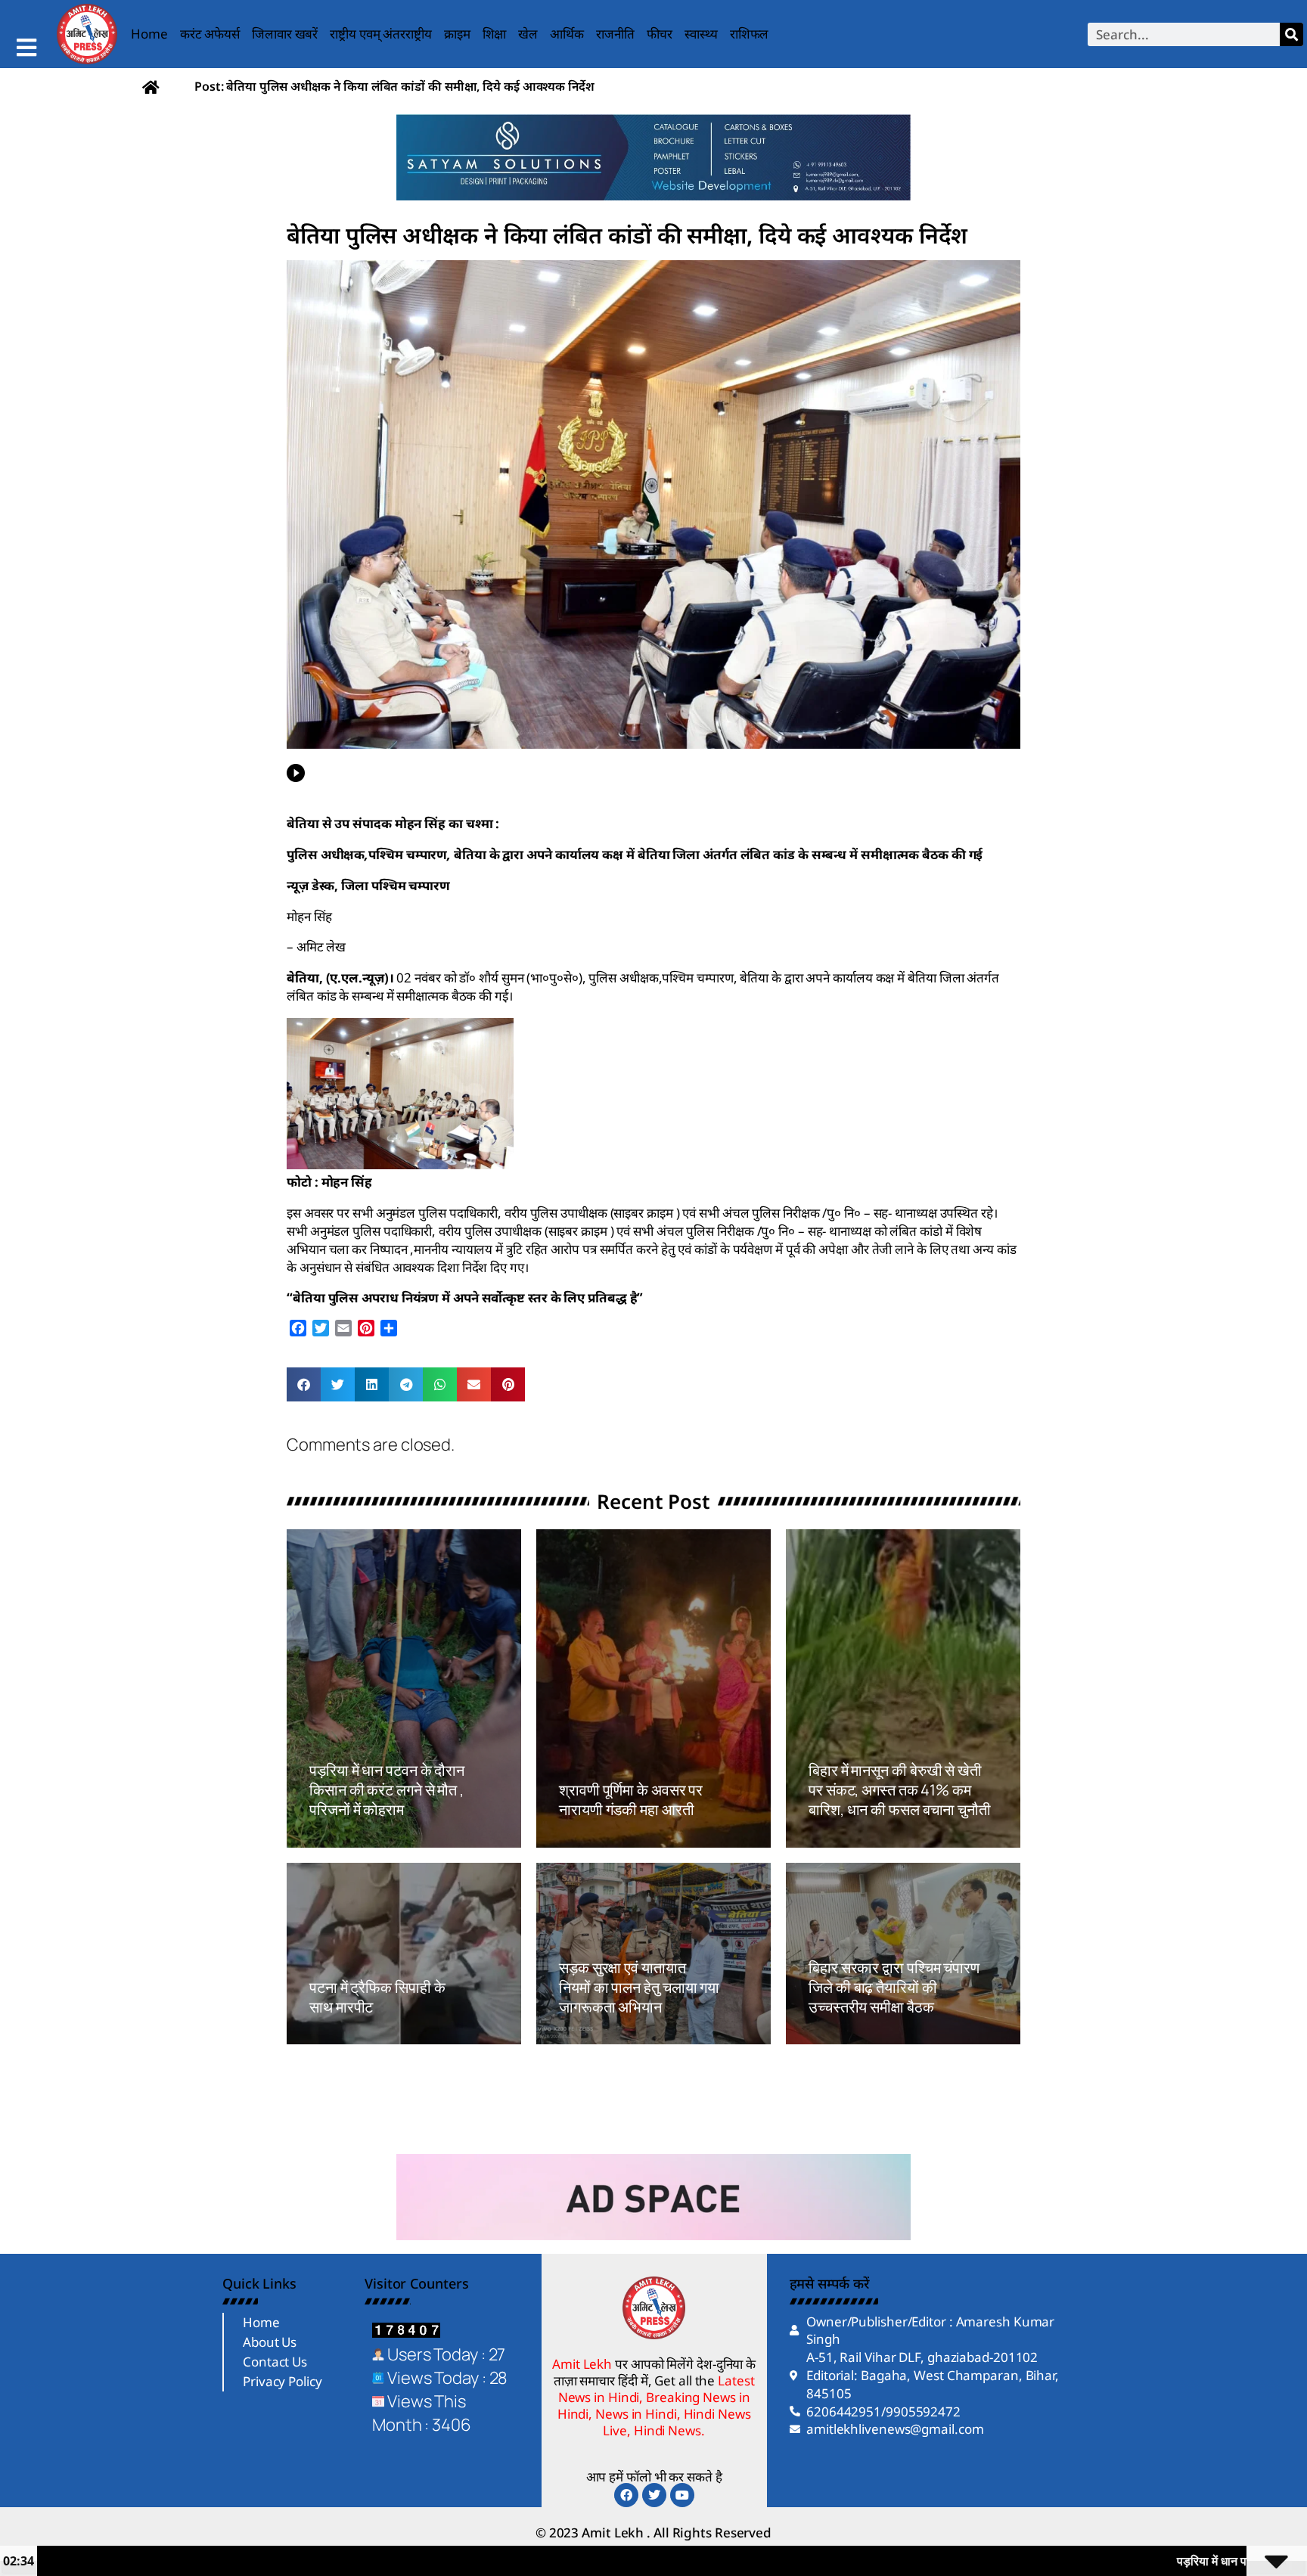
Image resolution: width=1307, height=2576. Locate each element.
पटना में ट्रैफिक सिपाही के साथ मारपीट (377, 1997)
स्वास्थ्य (701, 34)
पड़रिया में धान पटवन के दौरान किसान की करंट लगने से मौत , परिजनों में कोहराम (388, 1790)
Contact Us (275, 2362)
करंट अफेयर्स (210, 34)
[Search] (1291, 34)
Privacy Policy (283, 2381)
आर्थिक (567, 34)
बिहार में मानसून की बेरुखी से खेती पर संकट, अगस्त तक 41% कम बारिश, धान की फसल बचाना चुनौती (900, 1790)
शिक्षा (495, 34)
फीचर (660, 34)
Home (149, 34)
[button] (304, 1384)
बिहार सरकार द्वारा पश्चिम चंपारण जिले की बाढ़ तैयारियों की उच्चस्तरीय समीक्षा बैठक (894, 1987)
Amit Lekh (343, 1839)
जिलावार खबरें (285, 34)
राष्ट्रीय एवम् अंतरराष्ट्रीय (381, 34)
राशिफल (750, 34)
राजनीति (615, 34)
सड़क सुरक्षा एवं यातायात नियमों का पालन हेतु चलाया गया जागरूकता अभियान (639, 1987)
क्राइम (457, 34)
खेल (528, 34)
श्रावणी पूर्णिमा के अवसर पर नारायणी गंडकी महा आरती (631, 1800)
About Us (270, 2342)
